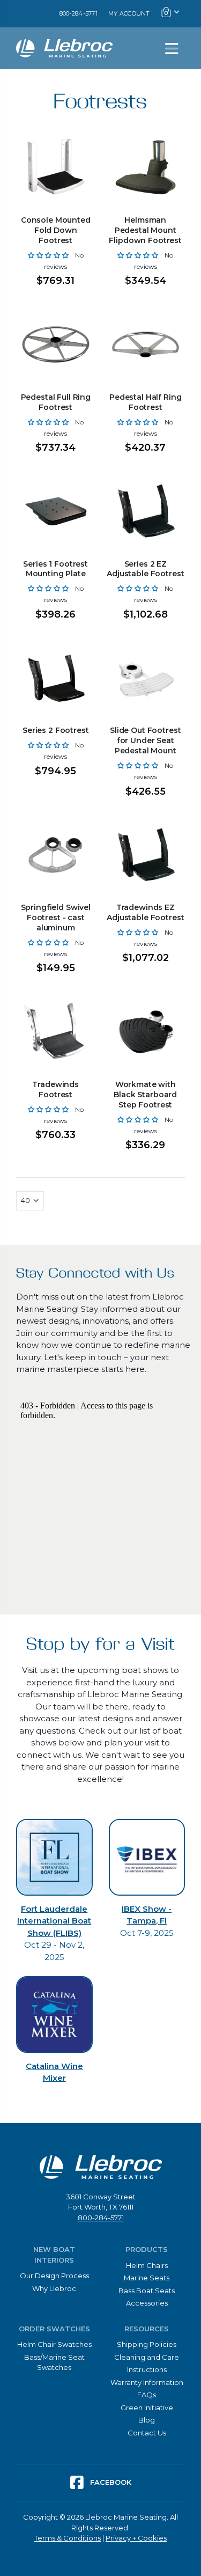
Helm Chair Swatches (54, 2344)
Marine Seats (147, 2278)
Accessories (147, 2303)
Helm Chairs (147, 2265)
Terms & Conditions (68, 2538)
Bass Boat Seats (147, 2291)
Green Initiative (147, 2408)
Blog (147, 2420)
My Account (129, 13)
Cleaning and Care (147, 2357)
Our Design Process (54, 2276)
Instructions (147, 2369)
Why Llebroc (54, 2288)
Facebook (110, 2482)
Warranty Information (147, 2382)
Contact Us (147, 2433)
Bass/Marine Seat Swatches (54, 2362)
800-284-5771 (79, 13)
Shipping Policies (147, 2344)
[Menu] (172, 48)
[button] (48, 255)
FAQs (147, 2395)
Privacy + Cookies (136, 2538)
